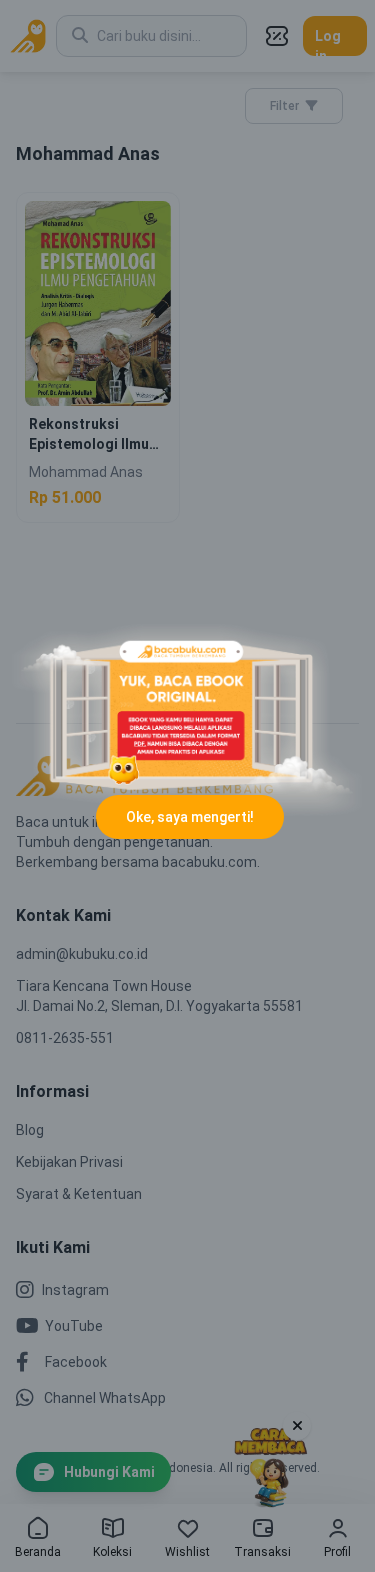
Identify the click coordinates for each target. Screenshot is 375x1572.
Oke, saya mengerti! (190, 817)
